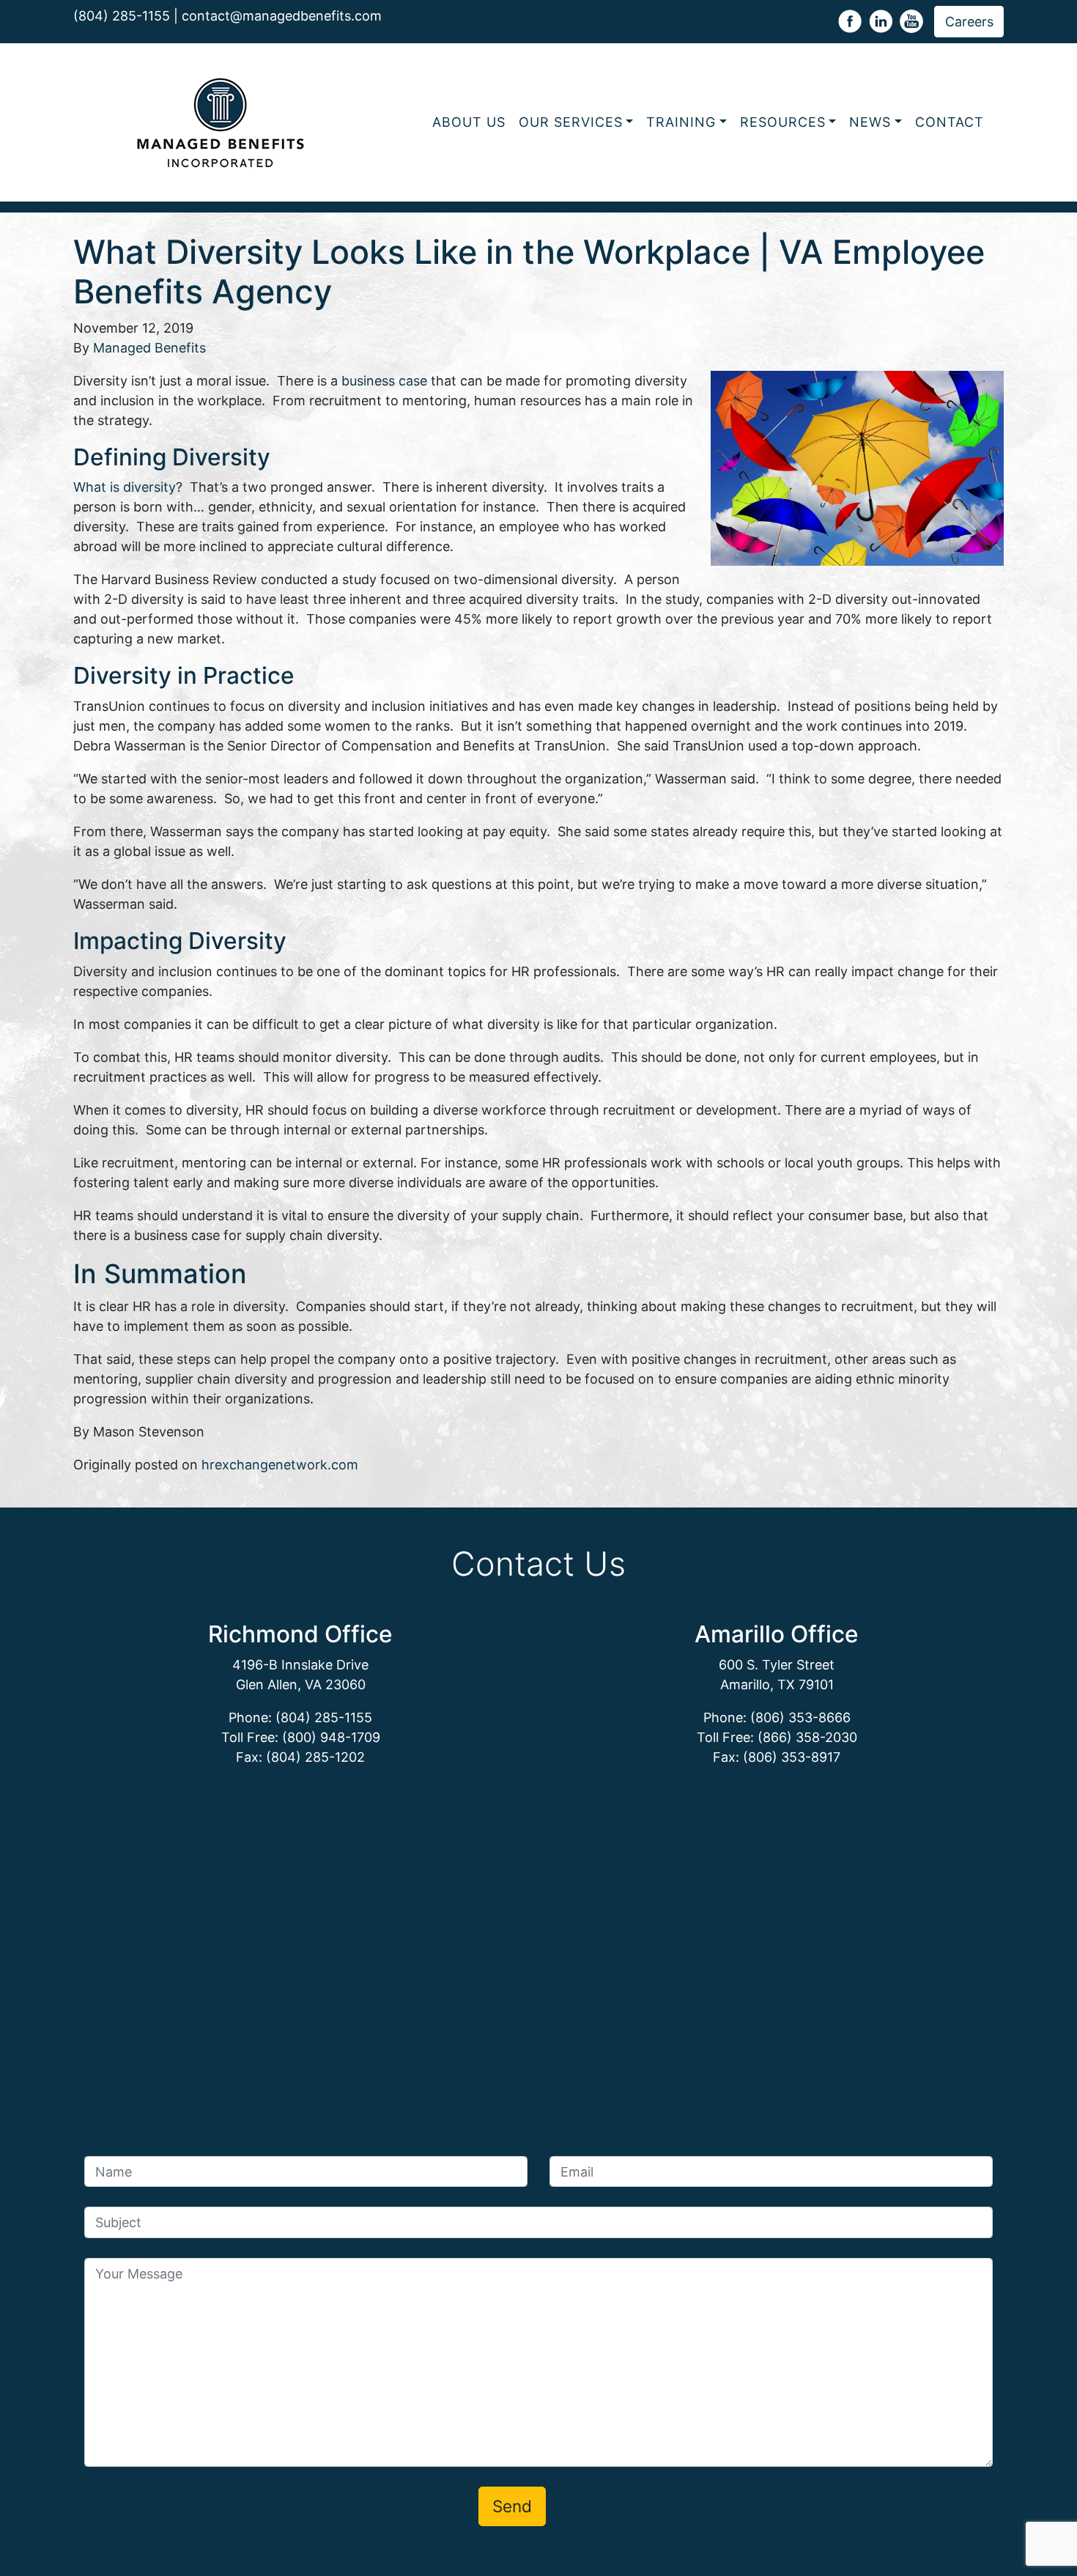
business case (384, 381)
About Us (469, 122)
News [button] (870, 122)
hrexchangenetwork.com (280, 1465)
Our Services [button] (571, 122)
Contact (950, 122)
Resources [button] (783, 122)
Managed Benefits (149, 348)
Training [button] (681, 122)
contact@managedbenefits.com (282, 16)
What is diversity (125, 487)
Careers (969, 22)
